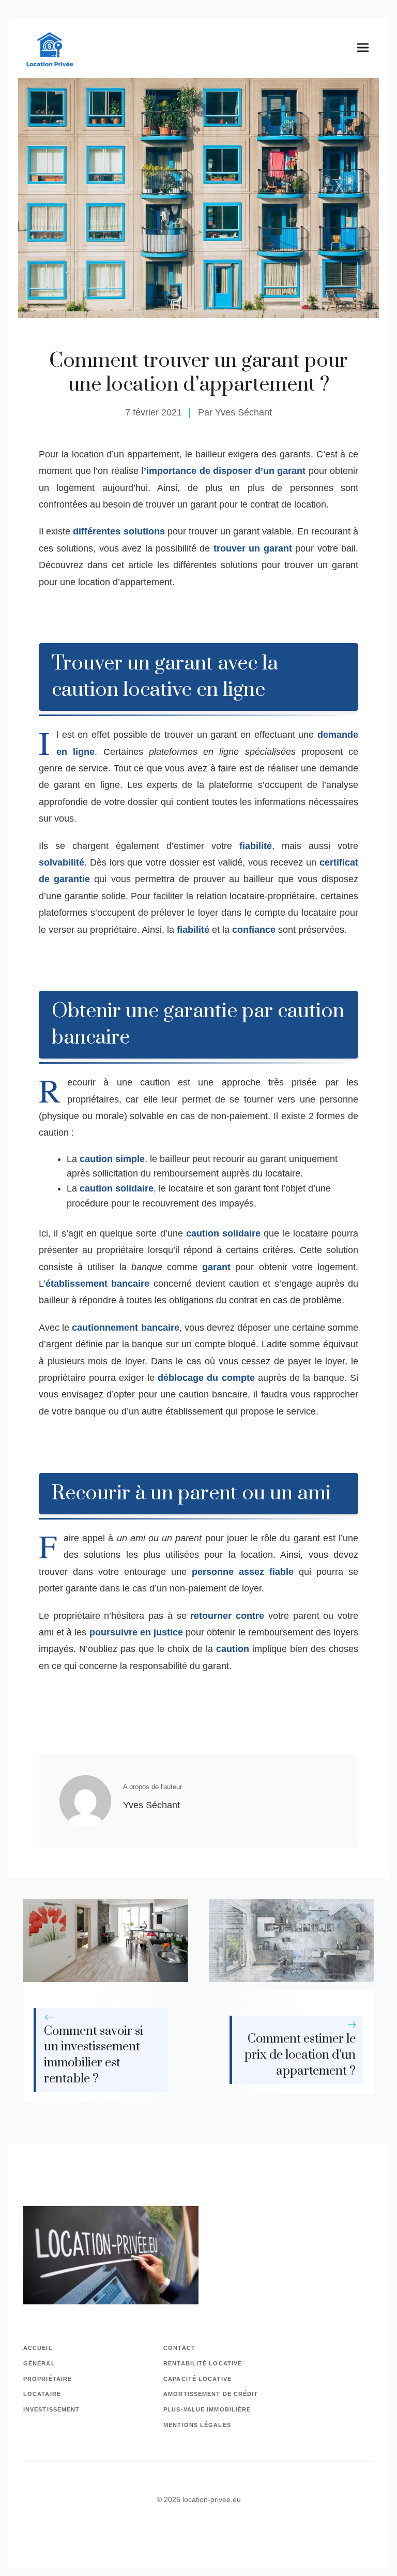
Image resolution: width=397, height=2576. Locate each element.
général (39, 2363)
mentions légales (197, 2425)
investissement (51, 2409)
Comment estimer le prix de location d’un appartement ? (300, 2055)
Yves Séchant (243, 412)
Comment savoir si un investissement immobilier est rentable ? (94, 2055)
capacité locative (197, 2379)
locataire (42, 2394)
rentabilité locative (203, 2363)
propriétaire (48, 2379)
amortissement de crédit (211, 2394)
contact (179, 2348)
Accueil (38, 2348)
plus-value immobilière (207, 2409)
